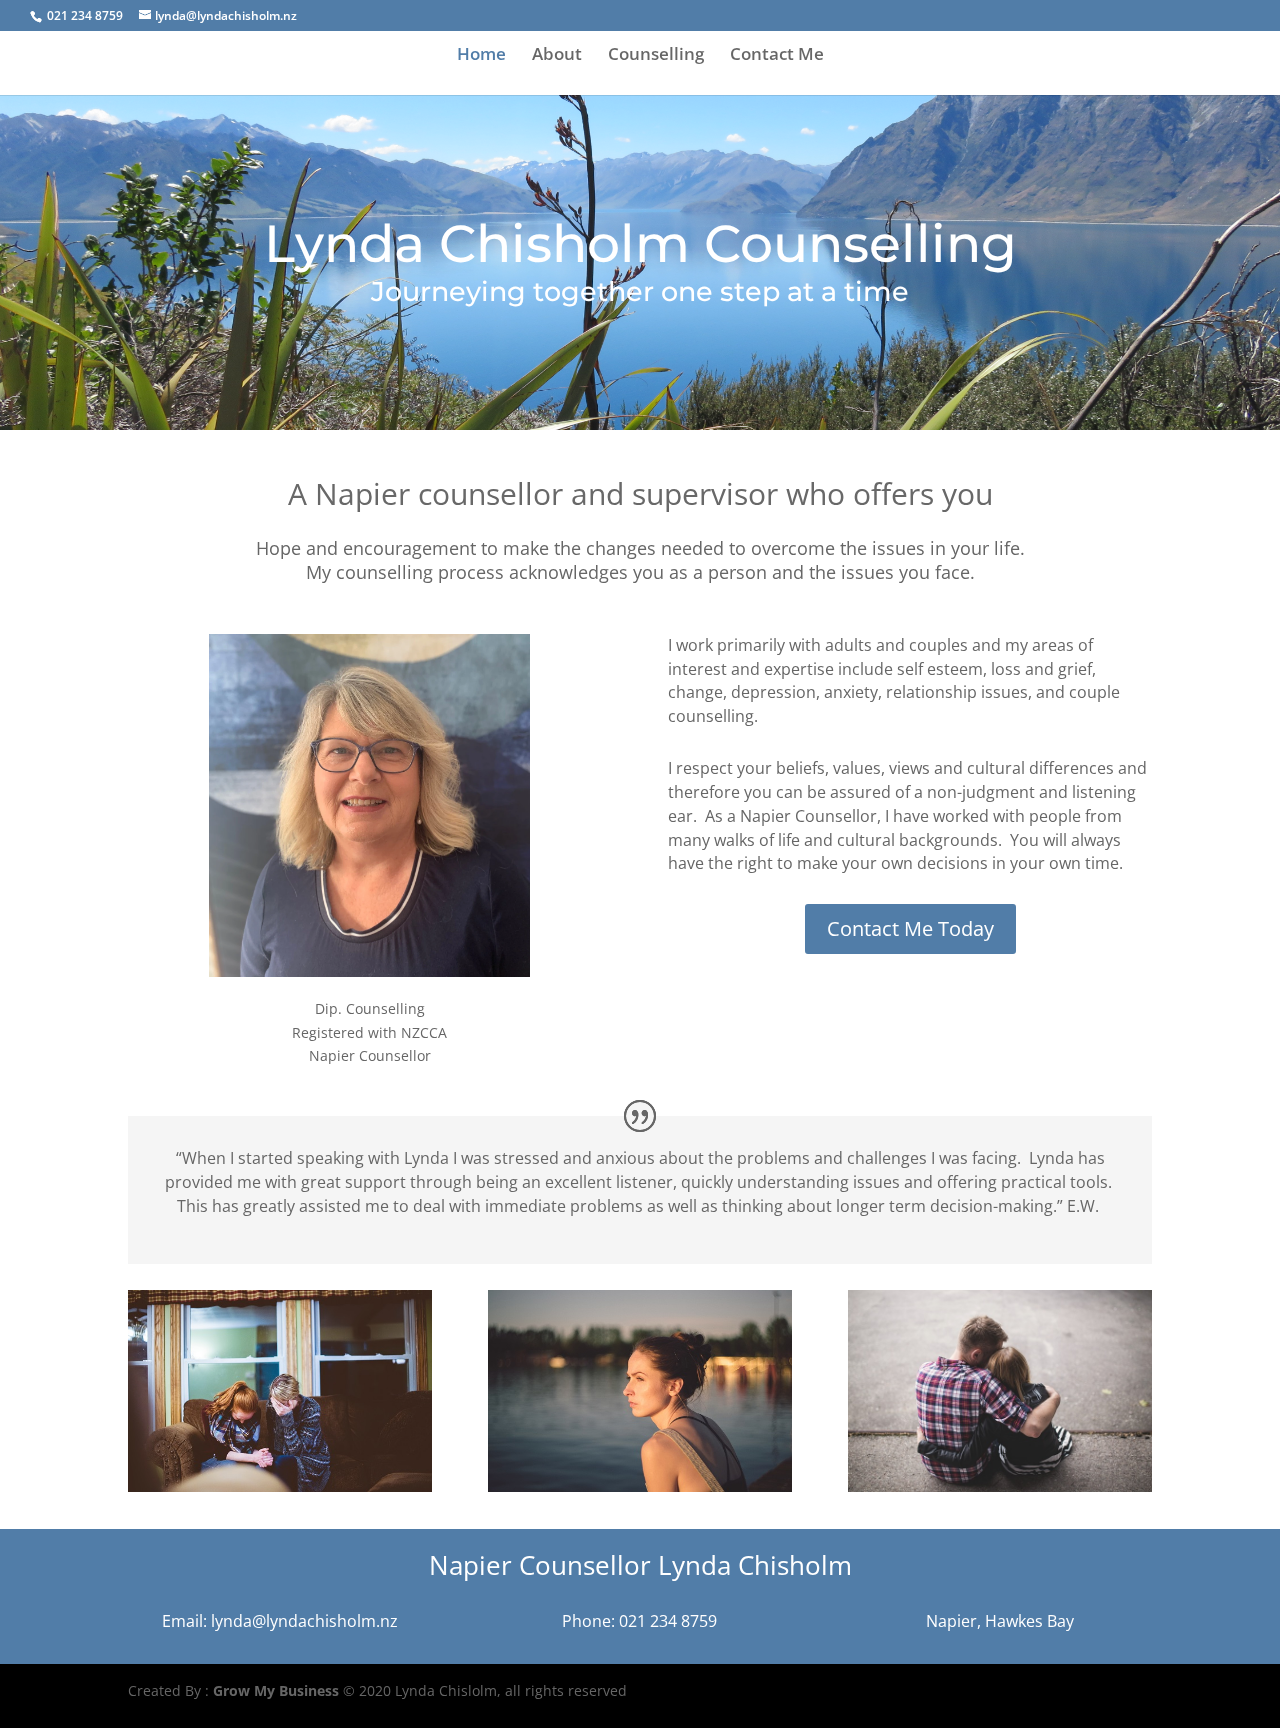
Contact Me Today (910, 928)
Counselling (656, 56)
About (557, 56)
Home (481, 56)
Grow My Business (276, 1690)
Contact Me (777, 56)
